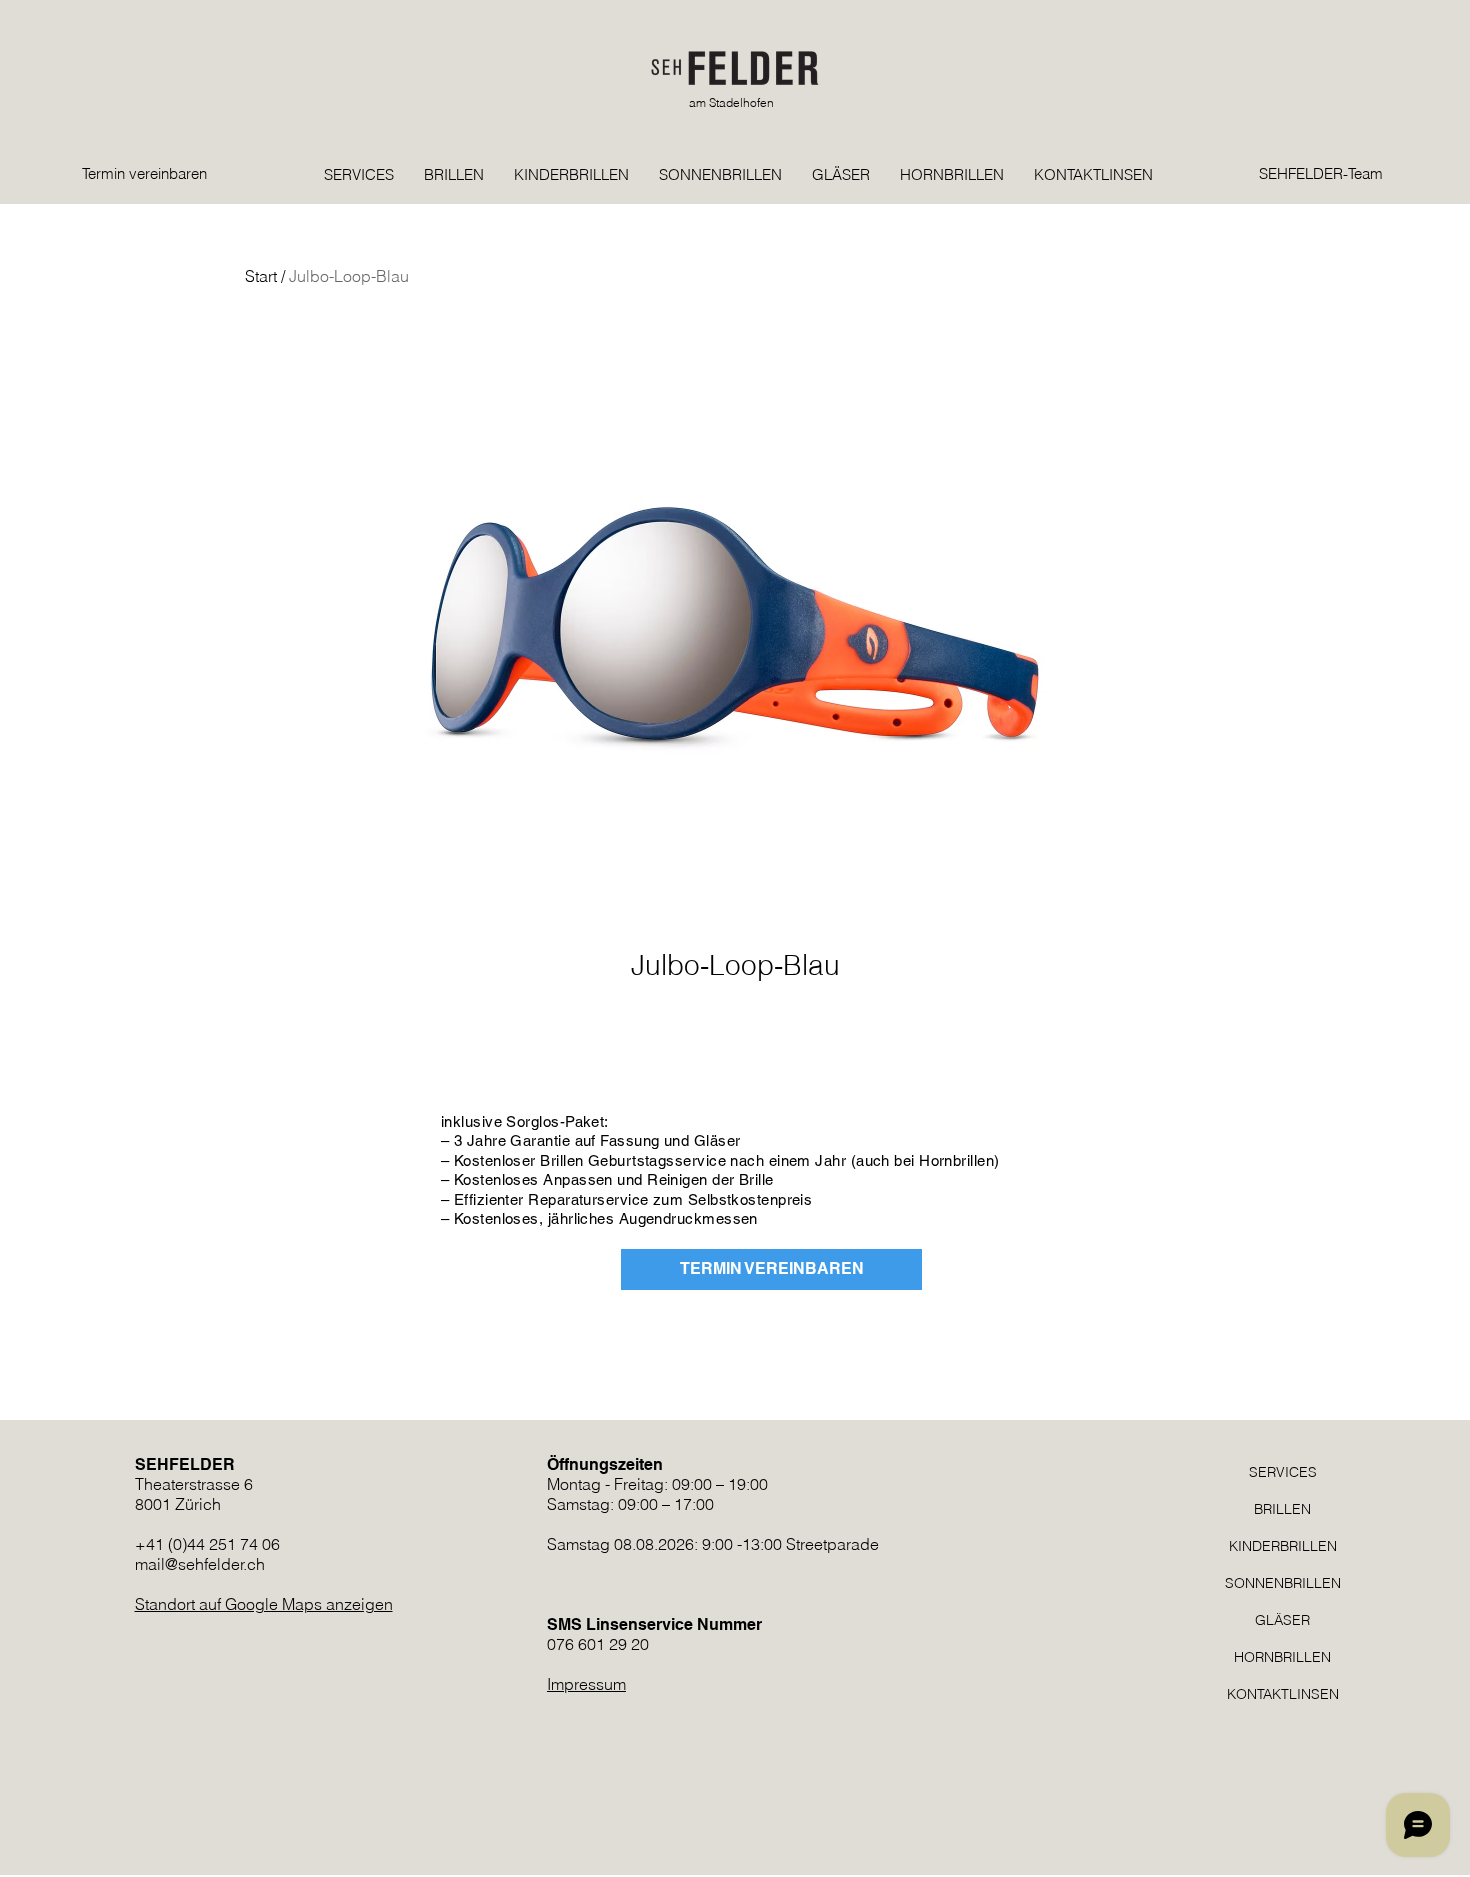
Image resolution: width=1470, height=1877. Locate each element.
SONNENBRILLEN (1283, 1583)
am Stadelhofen (731, 102)
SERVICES (1283, 1472)
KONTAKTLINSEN (1283, 1694)
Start (261, 276)
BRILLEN (1282, 1509)
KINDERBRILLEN (1283, 1546)
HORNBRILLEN (1282, 1657)
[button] (1202, 121)
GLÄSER (1282, 1620)
